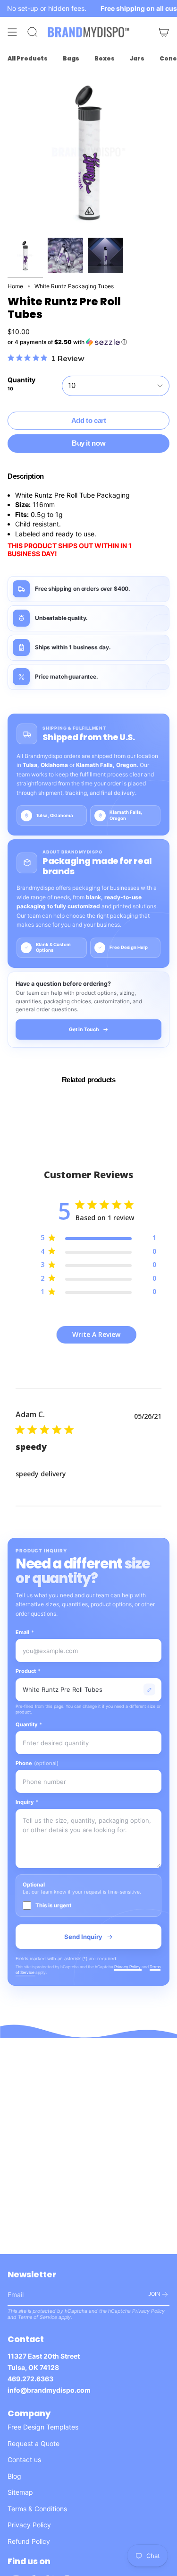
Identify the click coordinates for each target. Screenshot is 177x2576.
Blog (14, 2476)
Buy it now (88, 443)
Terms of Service (38, 2317)
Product (28, 1671)
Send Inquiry (83, 1937)
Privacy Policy (128, 1967)
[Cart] (164, 32)
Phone (37, 1763)
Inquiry (27, 1802)
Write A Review (96, 1334)
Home (15, 286)
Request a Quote (34, 2443)
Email (25, 1632)
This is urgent (53, 1905)
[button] (88, 342)
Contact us (24, 2460)
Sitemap (20, 2492)
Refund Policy (29, 2541)
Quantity (29, 1724)
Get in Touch (84, 1030)
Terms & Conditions (37, 2509)
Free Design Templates (43, 2427)
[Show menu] (12, 32)
